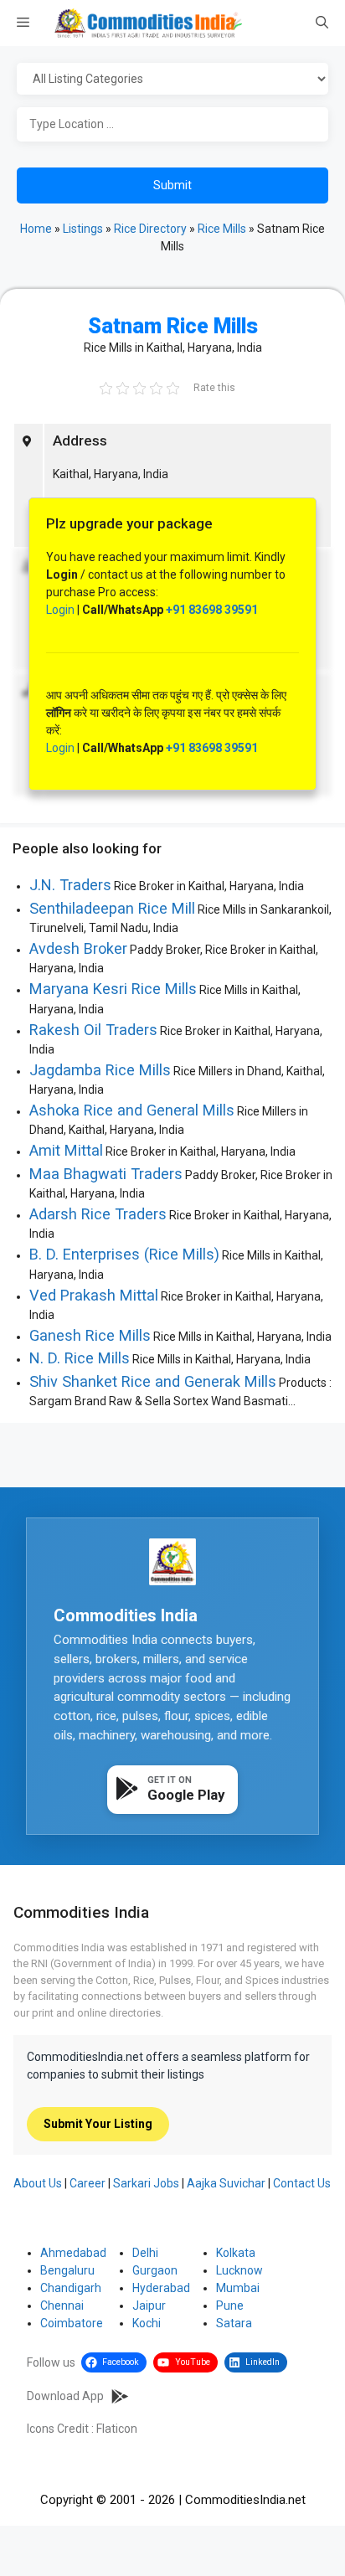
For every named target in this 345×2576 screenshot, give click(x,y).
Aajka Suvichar (226, 2183)
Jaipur (149, 2306)
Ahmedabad (73, 2253)
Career (88, 2183)
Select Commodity (172, 80)
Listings (83, 229)
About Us (38, 2183)
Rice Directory (150, 229)
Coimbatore (72, 2323)
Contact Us (302, 2183)
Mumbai (238, 2288)
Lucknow (239, 2270)
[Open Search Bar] (322, 23)
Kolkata (236, 2253)
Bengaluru (67, 2270)
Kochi (147, 2323)
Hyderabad (161, 2288)
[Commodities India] (148, 23)
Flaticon (117, 2429)
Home (36, 229)
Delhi (145, 2253)
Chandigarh (71, 2288)
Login (60, 610)
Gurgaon (155, 2270)
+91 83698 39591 (212, 610)
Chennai (62, 2306)
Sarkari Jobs (146, 2183)
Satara (234, 2323)
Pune (230, 2306)
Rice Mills (222, 229)
